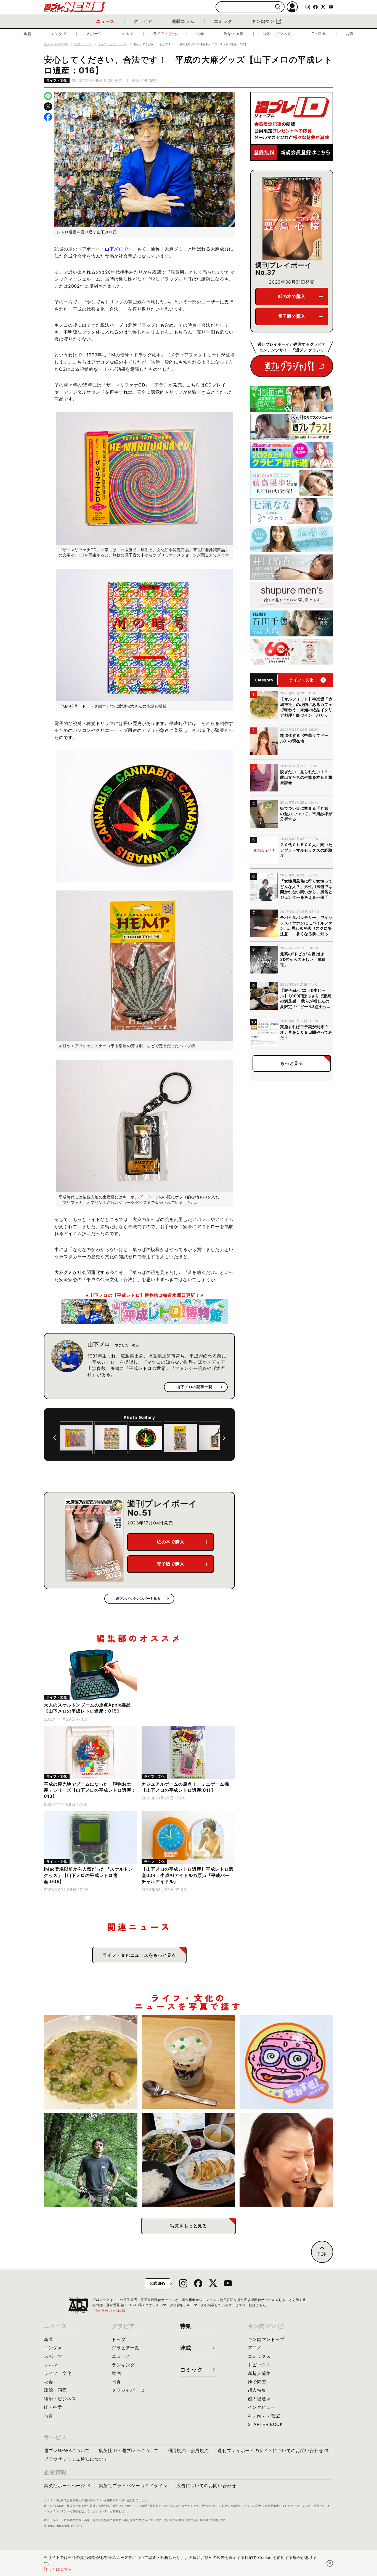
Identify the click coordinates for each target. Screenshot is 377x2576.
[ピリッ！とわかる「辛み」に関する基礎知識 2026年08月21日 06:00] (286, 2160)
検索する (278, 7)
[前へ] (55, 1438)
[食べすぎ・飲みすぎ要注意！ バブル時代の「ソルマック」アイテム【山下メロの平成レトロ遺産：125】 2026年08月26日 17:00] (286, 2062)
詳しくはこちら (58, 2569)
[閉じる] (330, 2563)
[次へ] (224, 1438)
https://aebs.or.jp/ (109, 2310)
